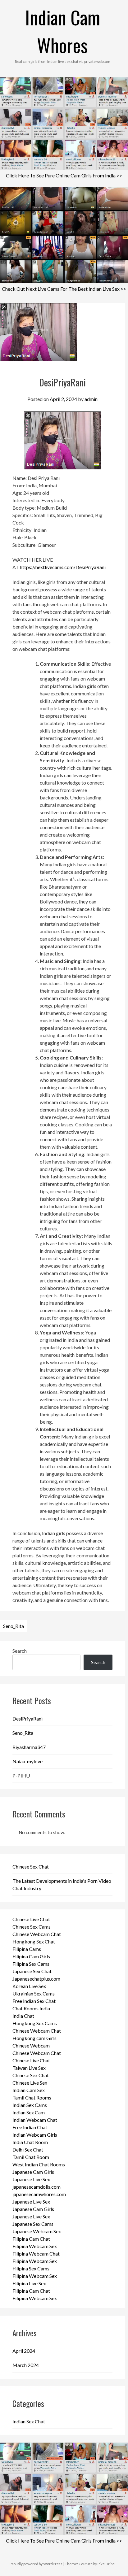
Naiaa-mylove (27, 1761)
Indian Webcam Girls (35, 2135)
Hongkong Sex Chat (34, 1941)
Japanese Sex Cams (33, 2224)
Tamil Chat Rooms (32, 2097)
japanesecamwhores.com (39, 2194)
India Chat (23, 2016)
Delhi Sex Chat (28, 2150)
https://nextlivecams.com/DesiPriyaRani (63, 567)
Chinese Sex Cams (32, 1927)
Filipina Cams (27, 1949)
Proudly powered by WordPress (36, 2564)
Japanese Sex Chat (32, 1971)
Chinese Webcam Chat (37, 1934)
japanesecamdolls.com (37, 2187)
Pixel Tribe (106, 2564)
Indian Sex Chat (29, 2421)
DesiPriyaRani (27, 1719)
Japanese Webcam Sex (37, 2231)
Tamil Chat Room (31, 2157)
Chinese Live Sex (30, 2083)
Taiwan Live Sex (29, 2068)
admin (91, 399)
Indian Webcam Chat (35, 2120)
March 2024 (26, 2365)
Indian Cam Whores (63, 31)
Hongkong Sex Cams (35, 2023)
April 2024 (24, 2351)
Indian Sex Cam (29, 2112)
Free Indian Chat (30, 2127)
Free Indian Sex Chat (34, 2001)
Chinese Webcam (31, 2045)
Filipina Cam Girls (31, 1956)
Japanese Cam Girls (33, 2172)
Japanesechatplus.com (36, 1979)
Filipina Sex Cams (31, 1964)
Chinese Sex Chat (31, 1867)
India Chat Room (30, 2142)
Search (20, 1651)
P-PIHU (21, 1775)
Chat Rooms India (31, 2008)
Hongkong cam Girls (34, 2038)
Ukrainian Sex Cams (34, 1993)
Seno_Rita (14, 1626)
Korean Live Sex (29, 1986)
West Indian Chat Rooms (39, 2164)
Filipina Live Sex (29, 2283)
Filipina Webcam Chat (36, 2254)
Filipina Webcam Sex (35, 2246)
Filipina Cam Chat (31, 2239)
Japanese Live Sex (31, 2179)
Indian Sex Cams (30, 2105)
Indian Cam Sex (29, 2090)
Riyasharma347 (29, 1747)
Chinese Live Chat (31, 1919)
